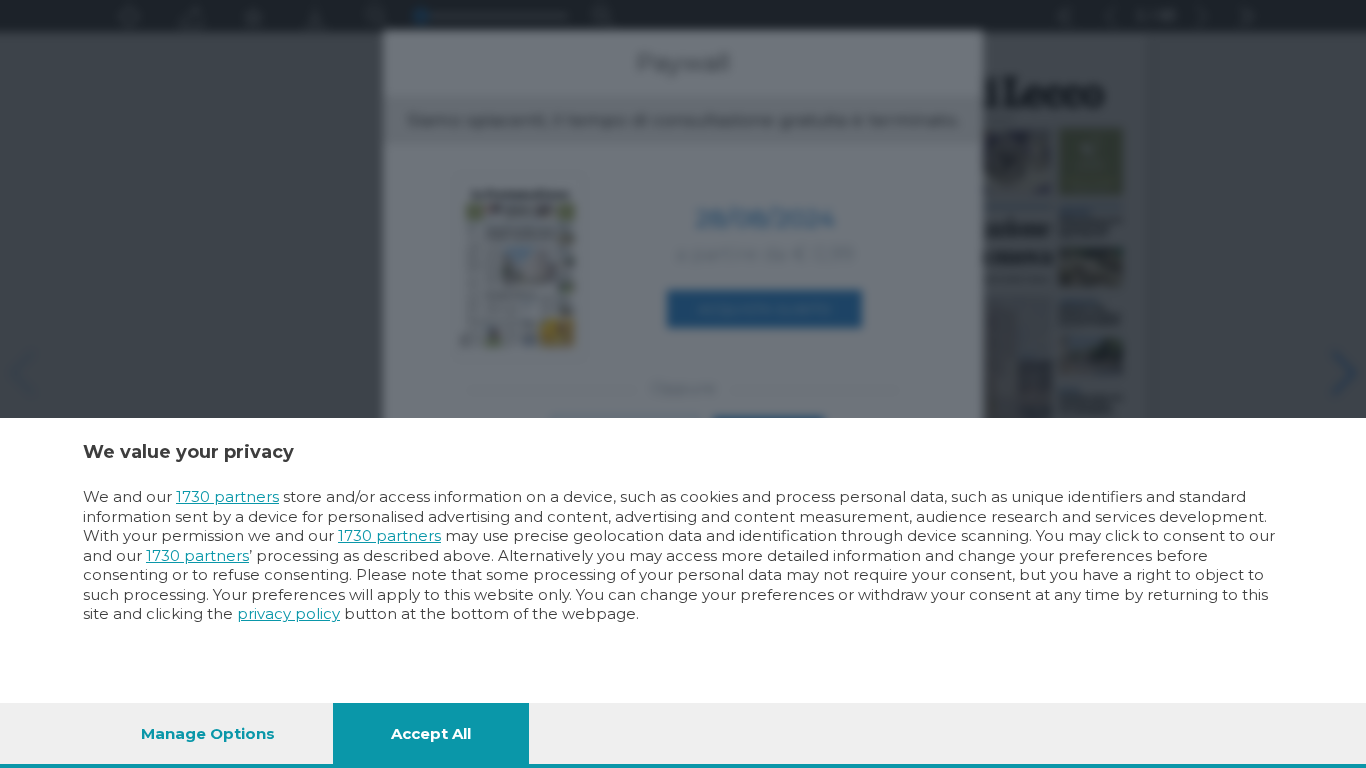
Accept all (431, 733)
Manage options (208, 733)
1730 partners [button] (227, 496)
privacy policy (288, 613)
